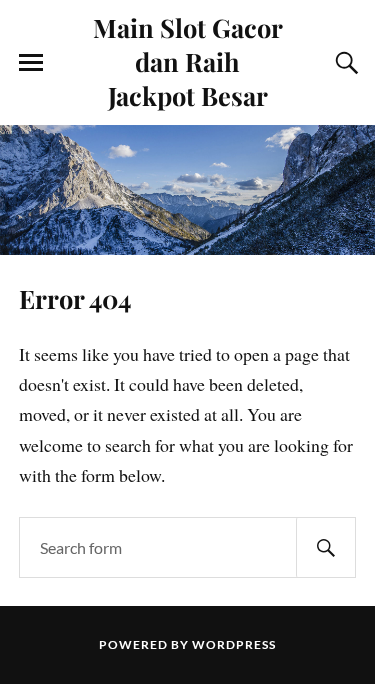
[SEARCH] (326, 547)
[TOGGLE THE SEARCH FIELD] (344, 63)
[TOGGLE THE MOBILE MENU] (31, 63)
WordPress (234, 644)
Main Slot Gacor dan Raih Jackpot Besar (188, 61)
